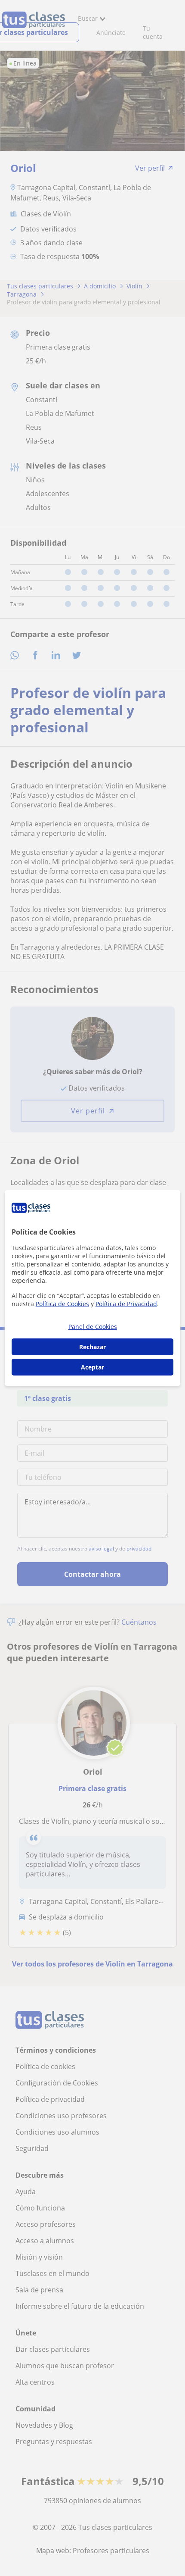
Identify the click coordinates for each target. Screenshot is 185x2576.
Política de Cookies (62, 1304)
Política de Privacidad (126, 1304)
